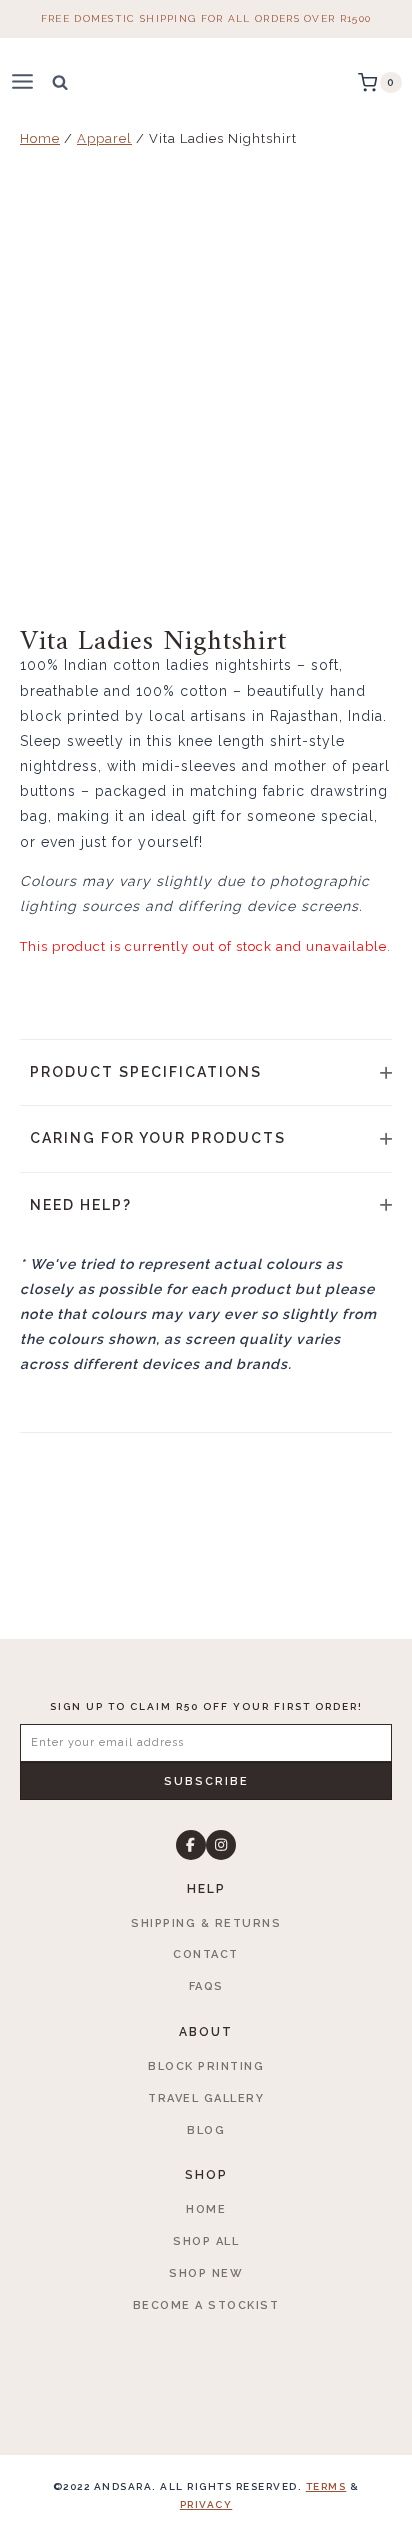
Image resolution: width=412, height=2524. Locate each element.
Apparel (104, 138)
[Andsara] (206, 82)
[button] (206, 1072)
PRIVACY (206, 2504)
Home (40, 138)
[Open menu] (31, 82)
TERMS (326, 2486)
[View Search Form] (60, 82)
